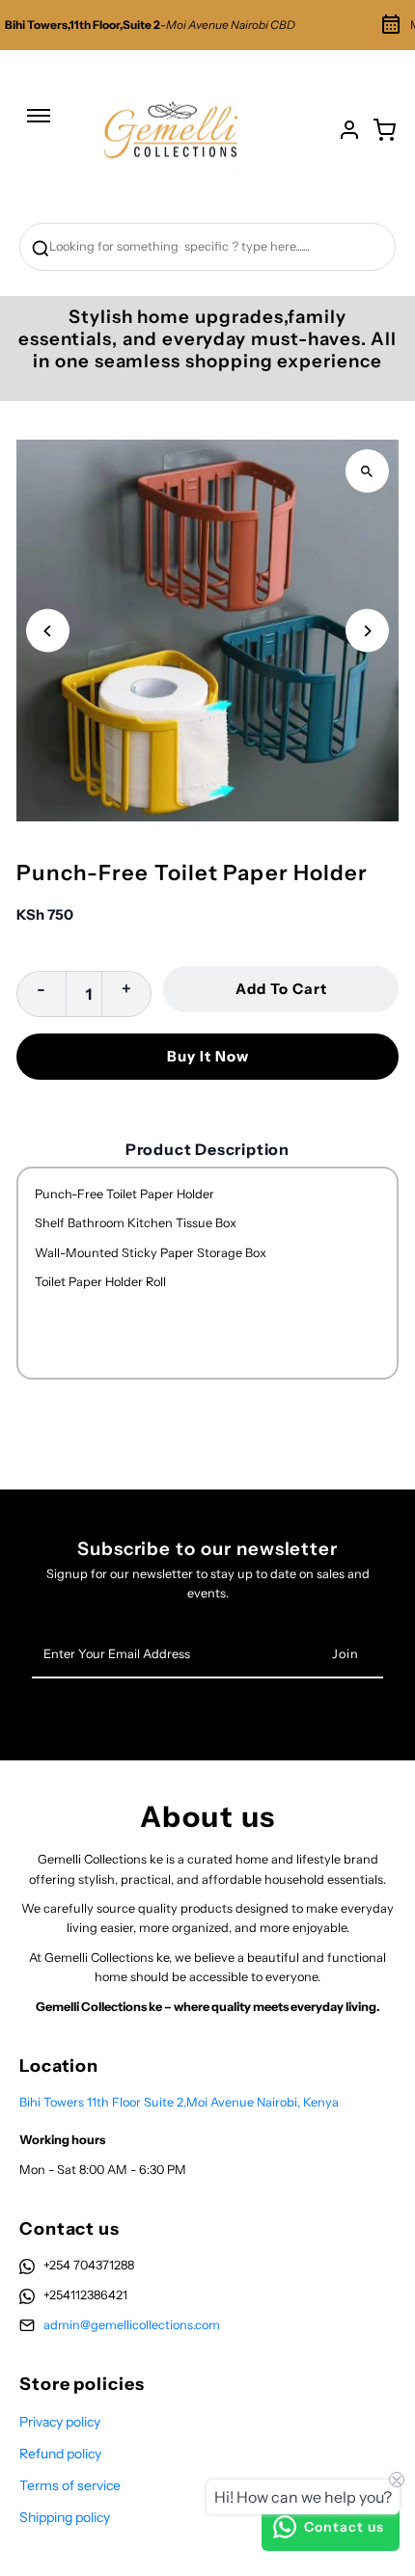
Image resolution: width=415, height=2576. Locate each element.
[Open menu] (39, 125)
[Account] (349, 130)
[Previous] (48, 631)
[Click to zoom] (367, 471)
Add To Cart (281, 989)
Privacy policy (60, 2422)
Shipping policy (65, 2517)
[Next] (367, 631)
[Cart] (384, 130)
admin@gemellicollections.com (132, 2325)
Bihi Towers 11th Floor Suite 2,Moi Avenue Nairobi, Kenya (179, 2102)
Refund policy (60, 2454)
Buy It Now (208, 1056)
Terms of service (70, 2485)
